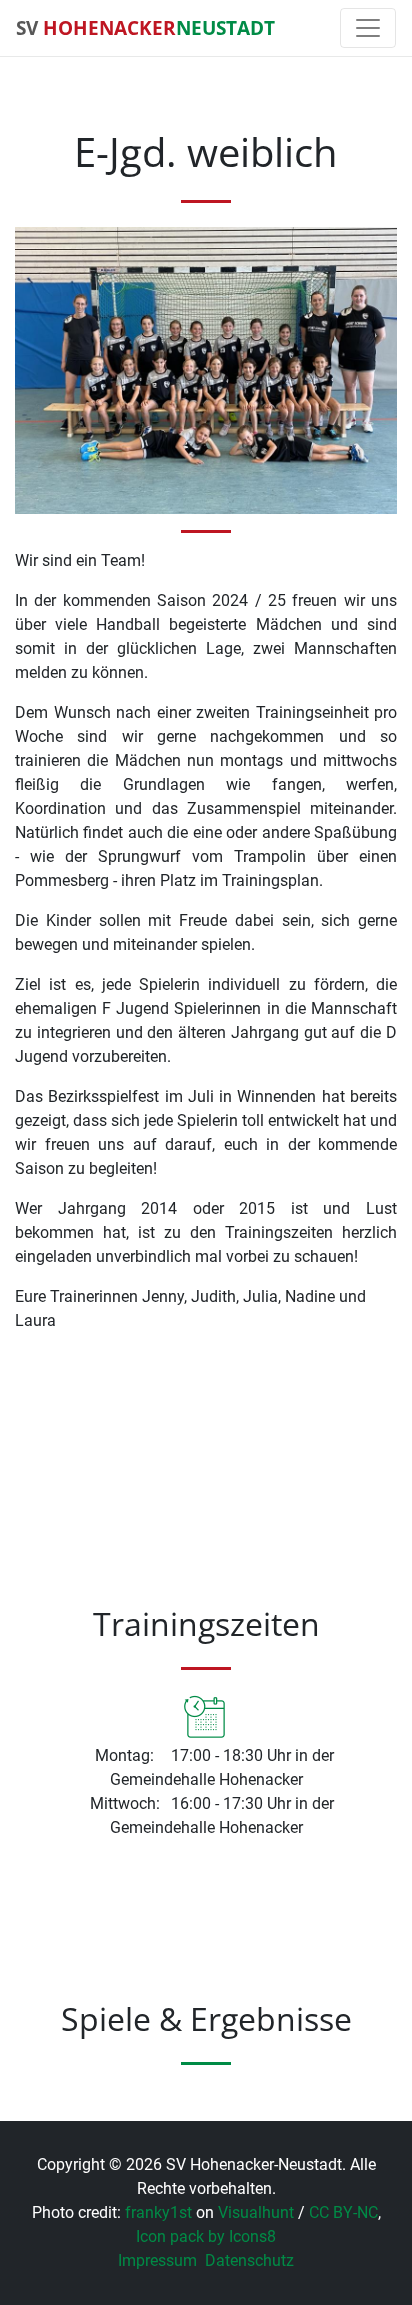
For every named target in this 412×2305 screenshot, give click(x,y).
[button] (31, 2044)
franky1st (158, 2212)
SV (145, 27)
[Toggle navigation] (368, 28)
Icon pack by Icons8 (206, 2236)
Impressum (157, 2260)
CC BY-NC (343, 2212)
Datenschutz (249, 2260)
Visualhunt (256, 2212)
